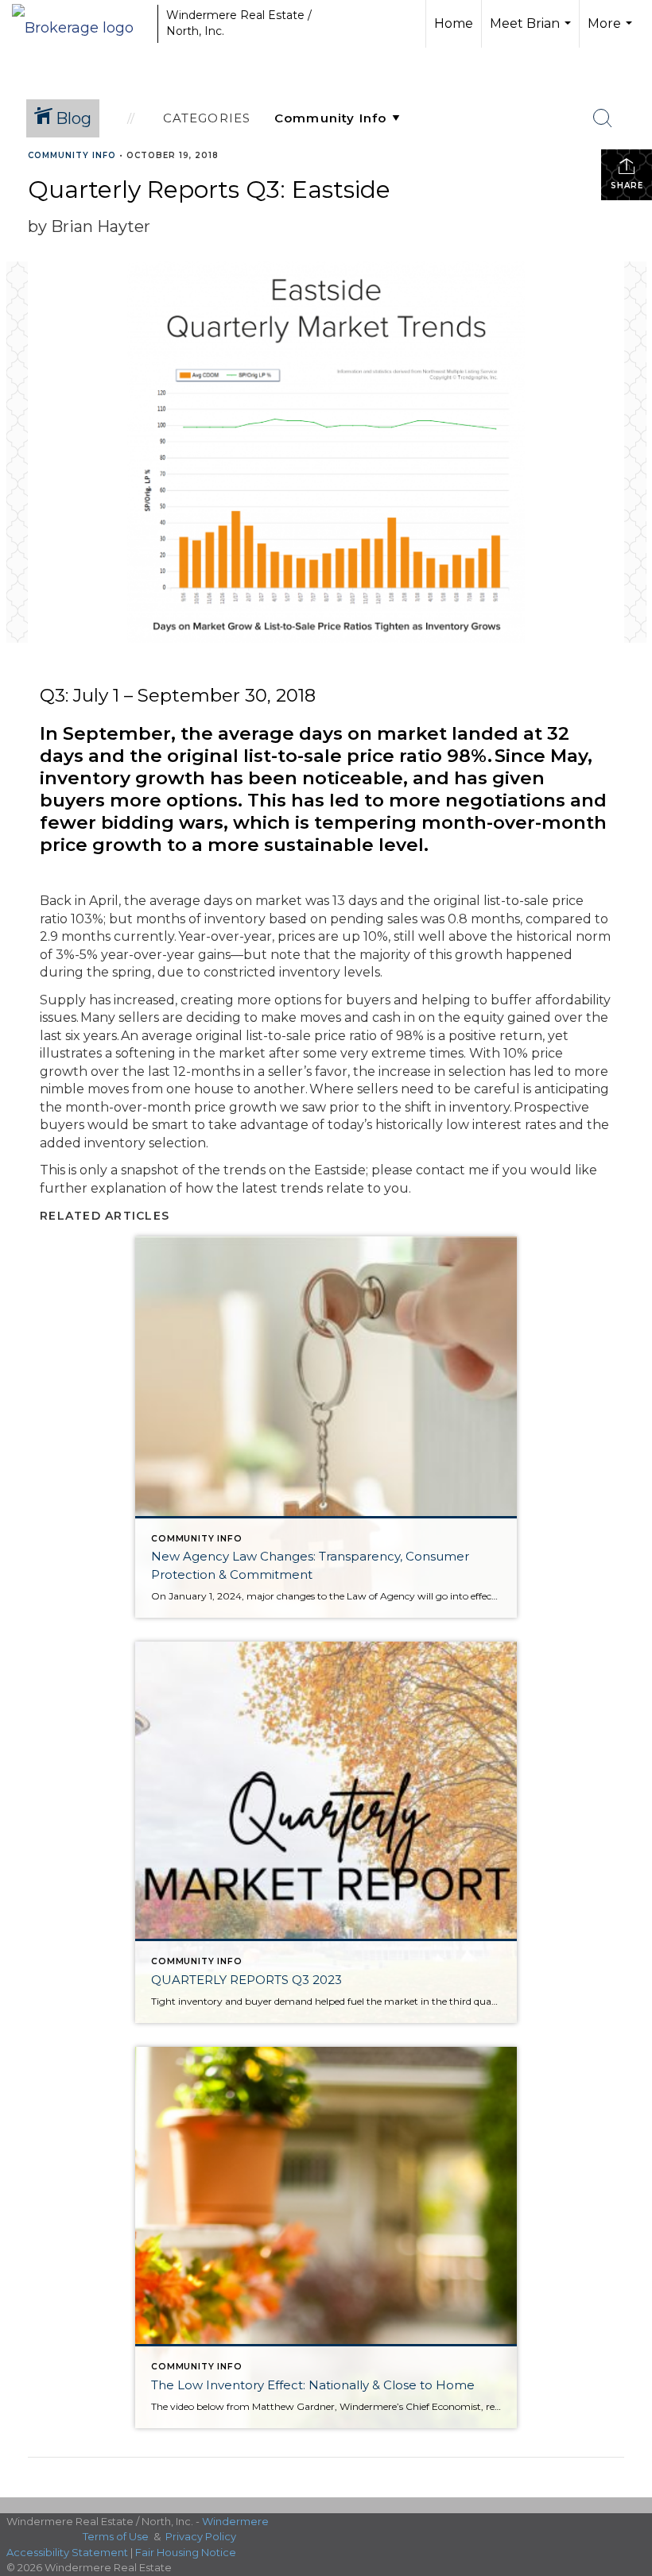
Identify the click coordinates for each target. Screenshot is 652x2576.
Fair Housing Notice (186, 2552)
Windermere (235, 2521)
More (612, 32)
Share (627, 186)
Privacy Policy (201, 2536)
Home (454, 23)
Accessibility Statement (67, 2552)
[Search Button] (603, 118)
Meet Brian (532, 32)
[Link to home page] (81, 24)
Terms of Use (116, 2536)
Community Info (72, 155)
